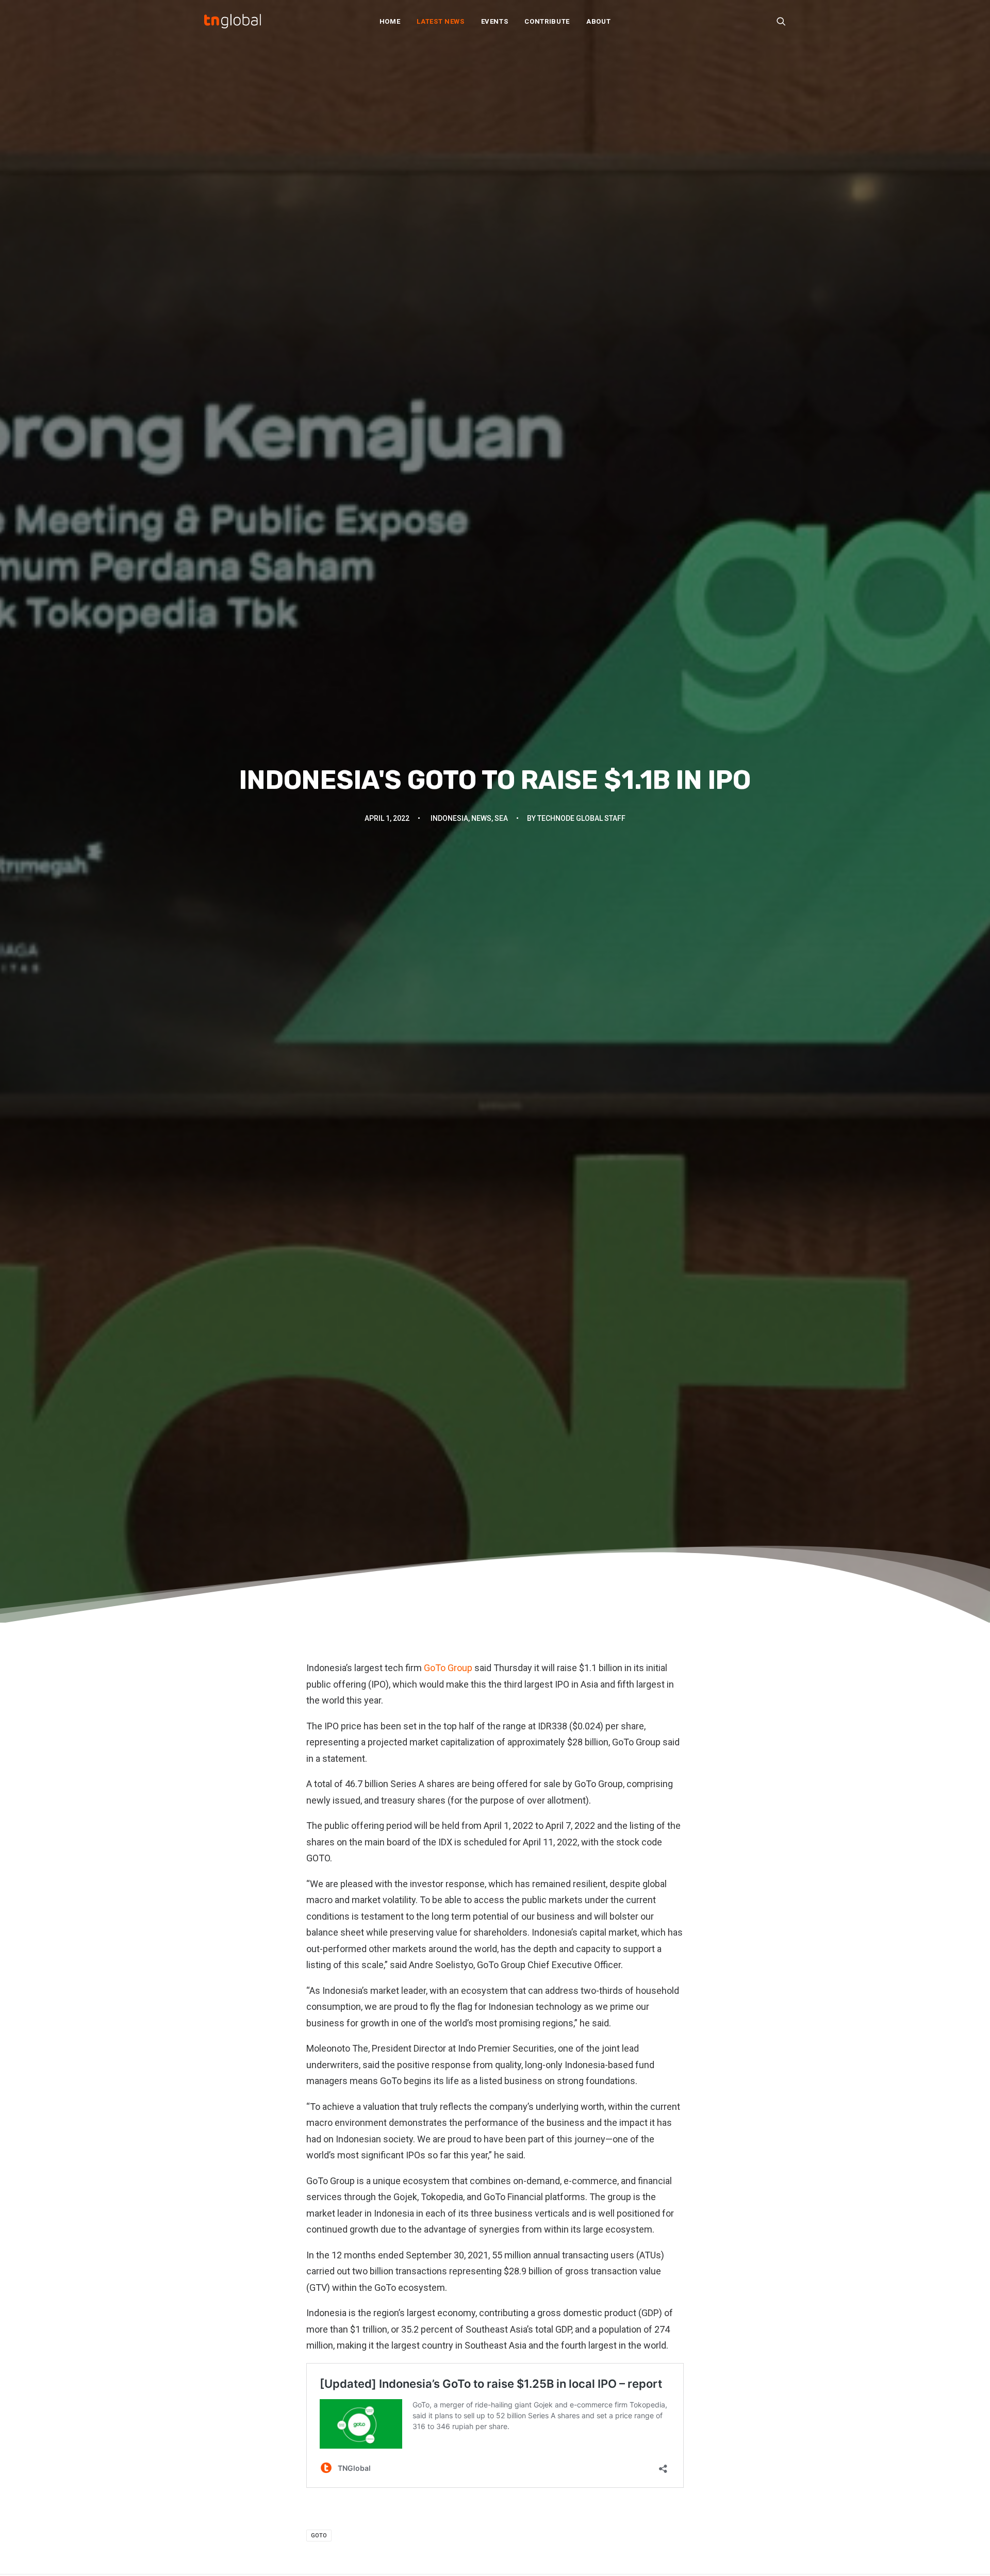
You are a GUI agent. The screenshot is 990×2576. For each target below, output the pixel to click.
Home (390, 21)
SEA (501, 818)
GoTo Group (448, 1668)
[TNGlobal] (233, 21)
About (598, 21)
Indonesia (449, 818)
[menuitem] (390, 21)
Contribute (547, 21)
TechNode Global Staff (581, 818)
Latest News (440, 21)
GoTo (319, 2536)
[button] (781, 21)
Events (495, 21)
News (481, 818)
